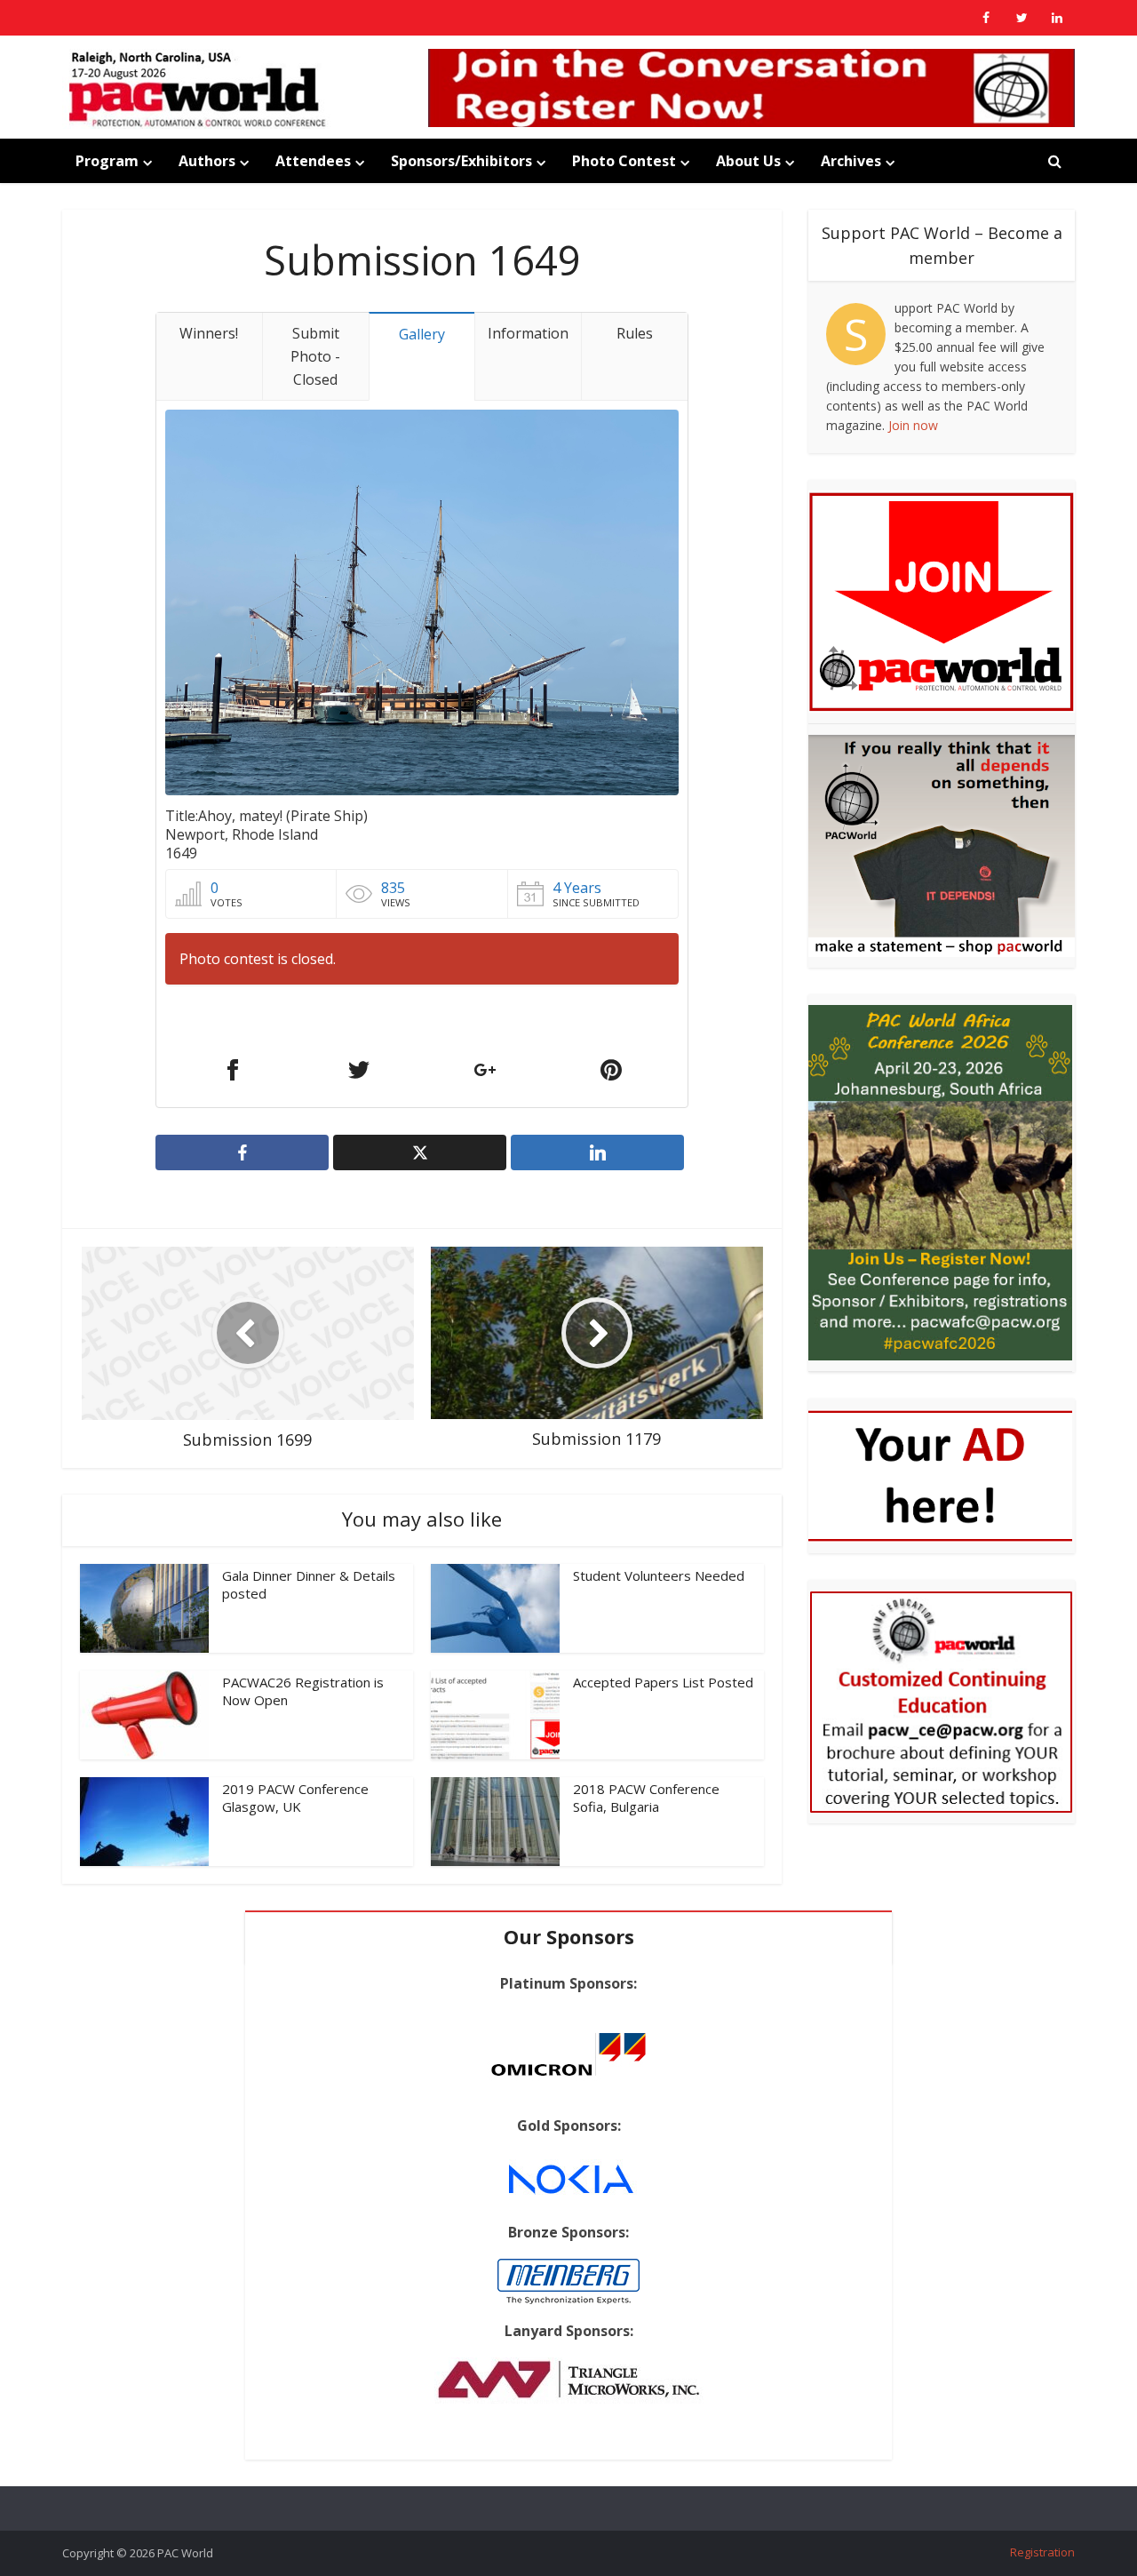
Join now (913, 425)
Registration (1042, 2552)
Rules (635, 333)
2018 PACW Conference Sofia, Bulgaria (646, 1798)
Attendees (313, 161)
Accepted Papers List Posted (663, 1682)
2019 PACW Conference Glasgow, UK (295, 1798)
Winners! (209, 333)
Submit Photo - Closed (315, 356)
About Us (748, 161)
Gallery (422, 334)
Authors (207, 161)
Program (107, 161)
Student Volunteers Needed (659, 1575)
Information (528, 333)
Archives (851, 161)
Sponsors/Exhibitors (461, 161)
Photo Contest (624, 161)
